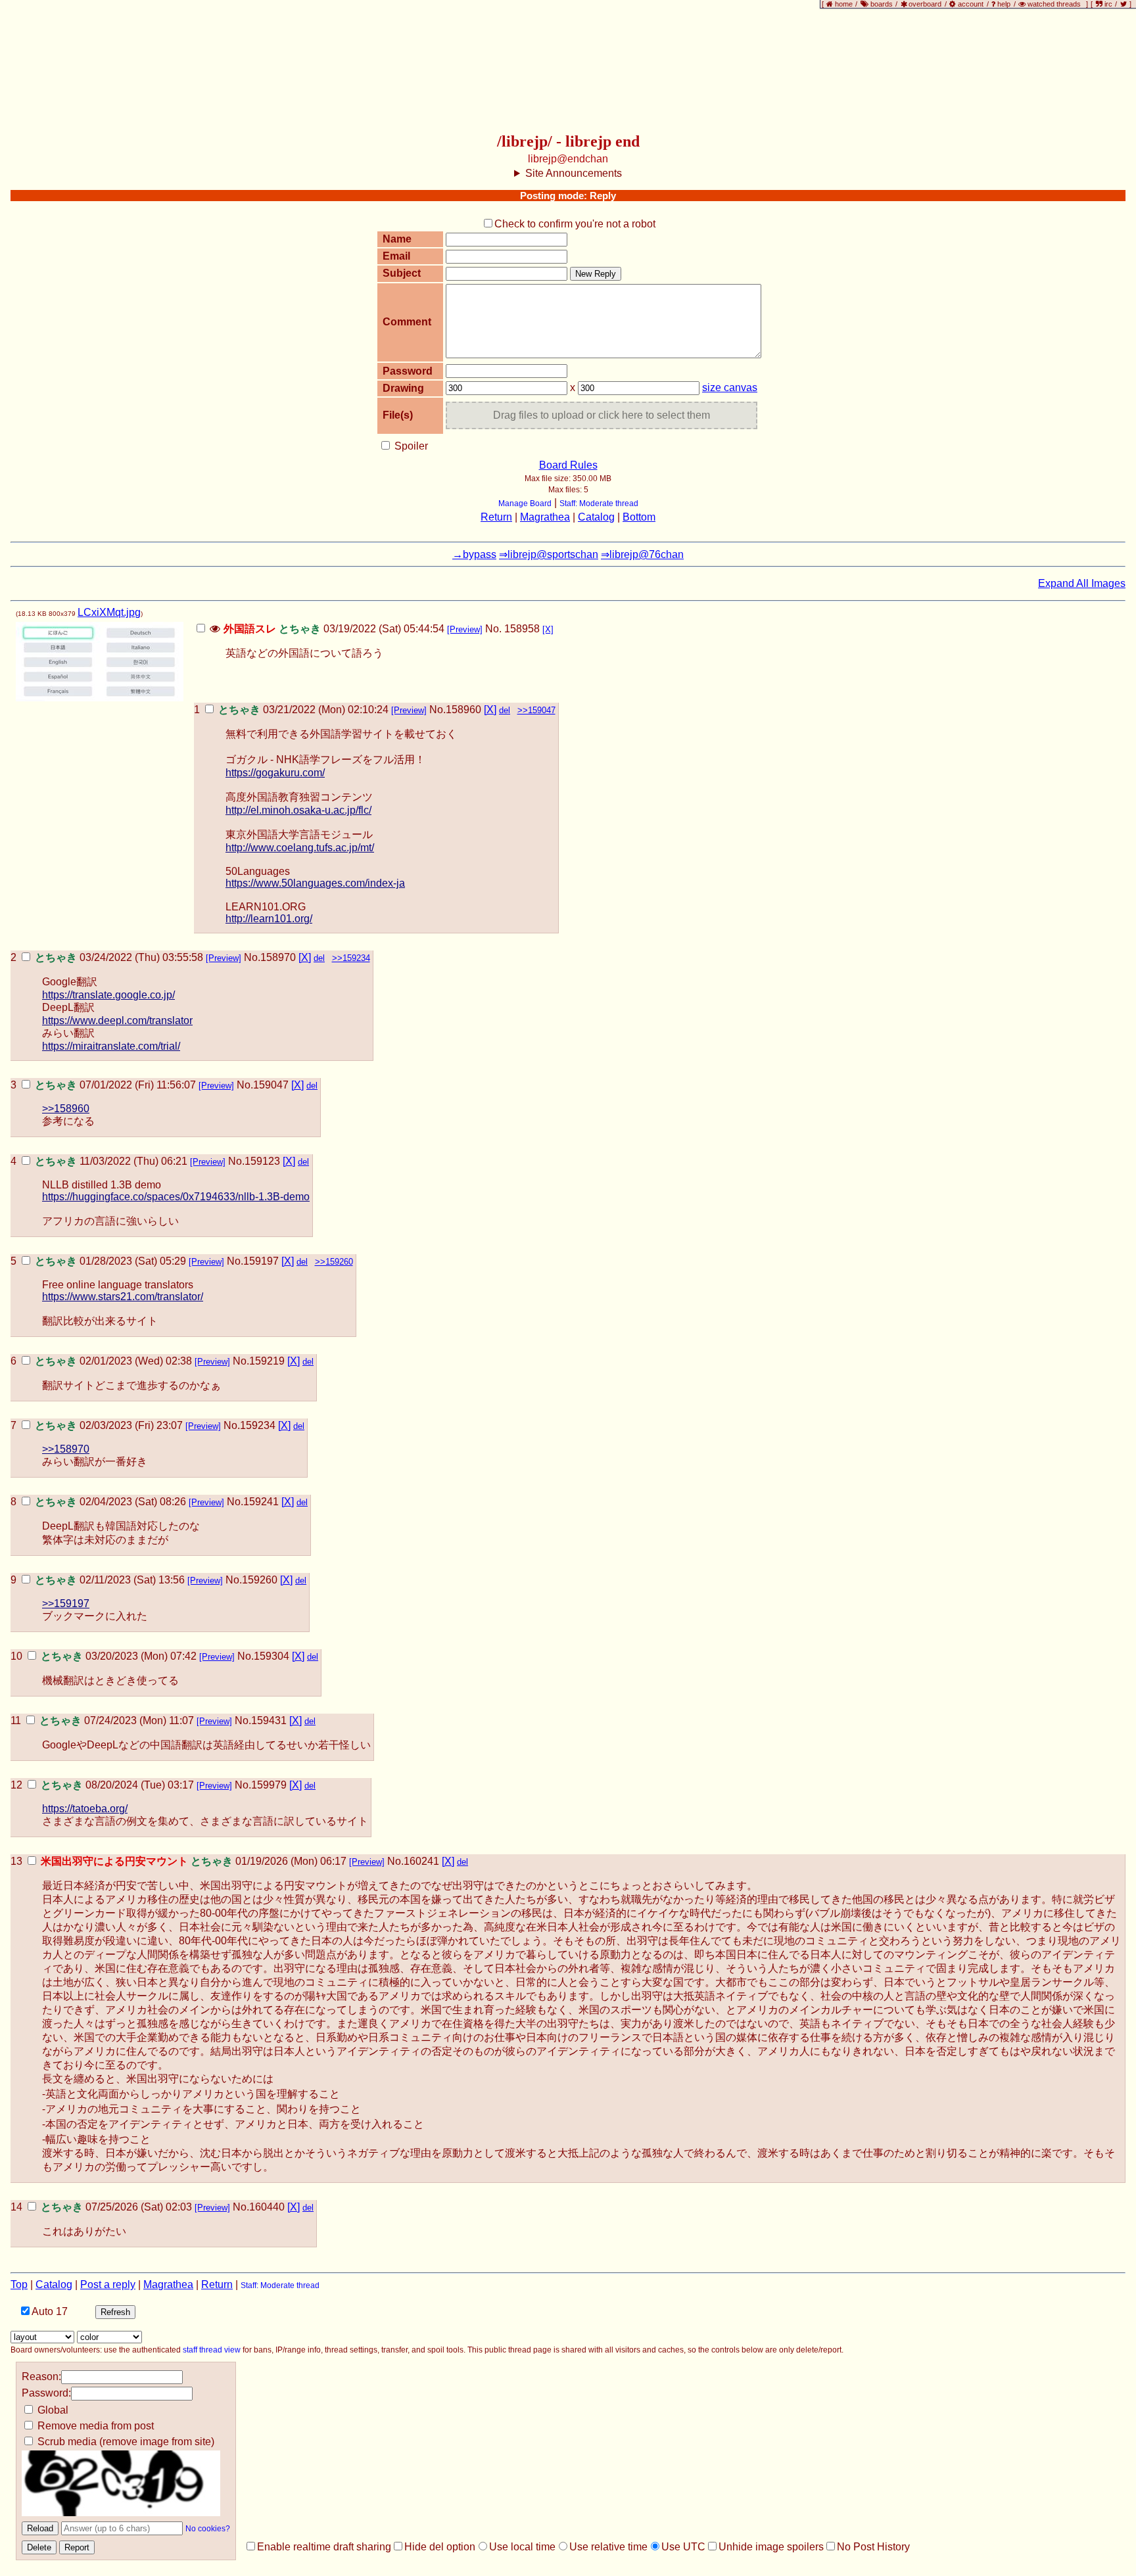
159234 (258, 1425)
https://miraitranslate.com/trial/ (111, 1046)
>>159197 (66, 1604)
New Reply (596, 274)
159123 (262, 1161)
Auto (49, 2311)
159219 (267, 1361)
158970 (278, 957)
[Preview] (465, 629)
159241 (261, 1502)
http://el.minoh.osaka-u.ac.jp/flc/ (298, 810)
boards (882, 4)
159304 (272, 1656)
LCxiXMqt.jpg (109, 612)
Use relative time (608, 2547)
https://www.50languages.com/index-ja (315, 883)
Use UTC (683, 2547)
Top (19, 2284)
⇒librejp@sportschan (549, 554)
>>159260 (334, 1262)
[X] (548, 629)
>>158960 (66, 1109)
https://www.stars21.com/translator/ (123, 1297)
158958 (522, 629)
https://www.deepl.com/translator (117, 1020)
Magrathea (545, 517)
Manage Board (525, 503)
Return (496, 517)
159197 (261, 1261)
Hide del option (440, 2547)
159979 (269, 1785)
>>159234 (351, 958)
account (971, 4)
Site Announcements (574, 173)
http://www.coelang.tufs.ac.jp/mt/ (300, 848)
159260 (260, 1580)
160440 (267, 2207)
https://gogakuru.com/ (275, 773)
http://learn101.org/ (269, 919)
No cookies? (208, 2529)
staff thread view (212, 2350)
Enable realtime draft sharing (324, 2547)
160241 (421, 1861)
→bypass (474, 554)
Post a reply (108, 2284)
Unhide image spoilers (771, 2547)
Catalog (596, 517)
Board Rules (568, 465)
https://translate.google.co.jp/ (108, 995)
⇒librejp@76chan (642, 554)
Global (52, 2410)
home (844, 4)
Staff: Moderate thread (599, 503)
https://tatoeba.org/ (85, 1809)
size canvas (730, 387)
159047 (271, 1085)
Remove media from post (94, 2426)
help (1004, 4)
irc (1107, 4)
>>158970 (66, 1449)
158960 (463, 710)
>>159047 (536, 710)
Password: (46, 2393)
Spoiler (410, 446)
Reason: (41, 2377)
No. (493, 629)
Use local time (522, 2547)
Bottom (639, 517)
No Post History (873, 2547)
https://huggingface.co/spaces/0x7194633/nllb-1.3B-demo (176, 1197)
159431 (269, 1721)
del (505, 710)
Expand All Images (1082, 583)
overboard (926, 4)
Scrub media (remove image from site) (125, 2442)
